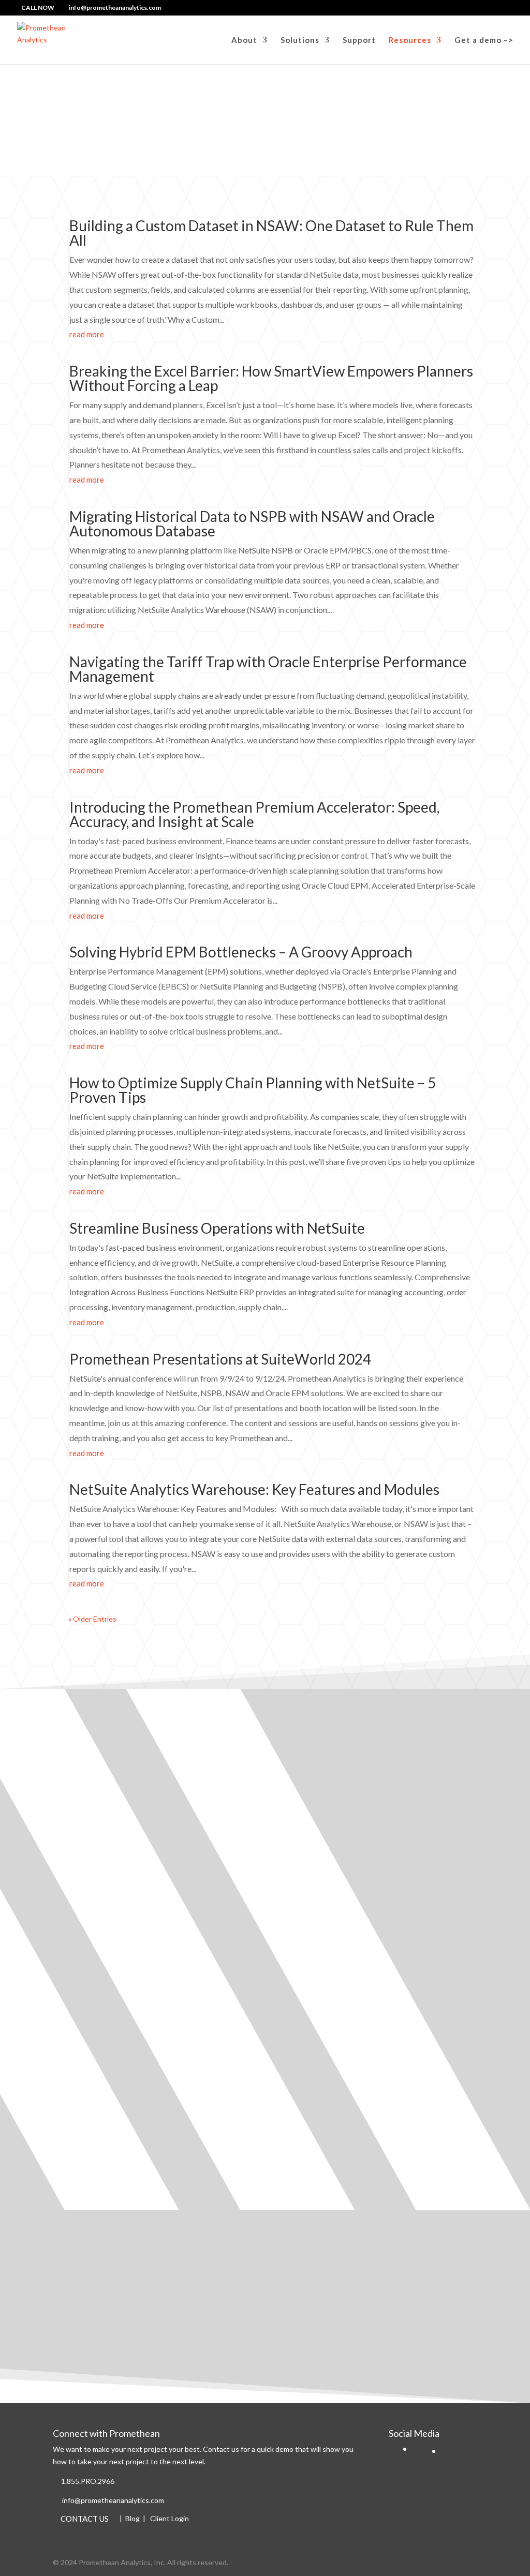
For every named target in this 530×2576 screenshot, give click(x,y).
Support (359, 40)
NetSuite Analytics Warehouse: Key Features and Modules (254, 1489)
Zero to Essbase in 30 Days (117, 2163)
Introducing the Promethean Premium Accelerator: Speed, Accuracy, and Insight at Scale (254, 814)
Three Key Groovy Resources (123, 2024)
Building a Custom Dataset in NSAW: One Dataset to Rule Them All (271, 233)
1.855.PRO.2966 (88, 2481)
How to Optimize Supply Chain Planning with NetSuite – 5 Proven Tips (253, 1090)
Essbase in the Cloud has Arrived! (130, 2289)
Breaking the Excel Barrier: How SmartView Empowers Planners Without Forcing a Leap (271, 378)
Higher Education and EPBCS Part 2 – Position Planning (174, 1780)
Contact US (85, 2518)
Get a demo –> (484, 40)
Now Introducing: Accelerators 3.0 (133, 1902)
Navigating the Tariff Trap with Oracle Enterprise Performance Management (268, 669)
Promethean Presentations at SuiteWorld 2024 (220, 1359)
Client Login (170, 2518)
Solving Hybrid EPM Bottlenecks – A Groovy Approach (241, 952)
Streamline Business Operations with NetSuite (217, 1228)
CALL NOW (38, 8)
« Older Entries (92, 1619)
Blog (132, 2518)
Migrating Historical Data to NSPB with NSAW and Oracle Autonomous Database (252, 523)
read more (87, 334)
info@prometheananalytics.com (113, 2500)
